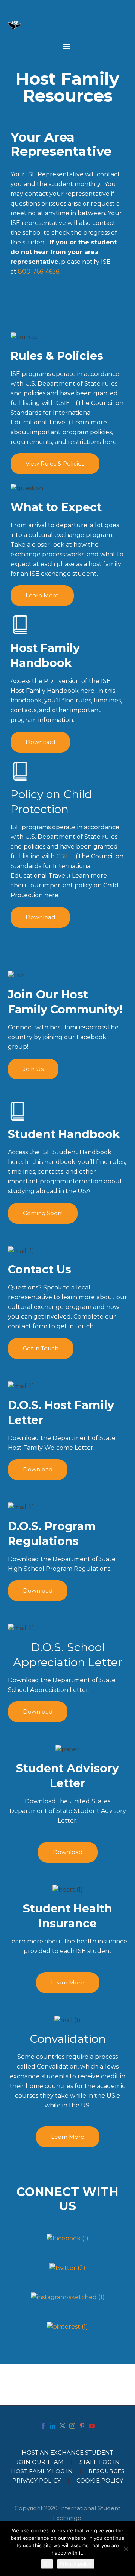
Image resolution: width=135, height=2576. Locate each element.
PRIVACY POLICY (37, 2481)
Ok (47, 2564)
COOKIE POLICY (100, 2481)
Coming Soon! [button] (43, 1213)
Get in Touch (41, 1348)
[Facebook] (43, 2426)
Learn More (42, 595)
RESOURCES (106, 2472)
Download (40, 742)
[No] (126, 2549)
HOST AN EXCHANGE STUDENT (67, 2453)
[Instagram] (72, 2426)
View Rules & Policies (55, 464)
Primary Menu (67, 47)
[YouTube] (92, 2426)
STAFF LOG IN (100, 2462)
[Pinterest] (82, 2426)
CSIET (65, 856)
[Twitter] (63, 2426)
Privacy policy (76, 2564)
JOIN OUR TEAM (40, 2462)
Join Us (33, 1069)
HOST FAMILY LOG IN (42, 2472)
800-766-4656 (39, 271)
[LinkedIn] (53, 2426)
